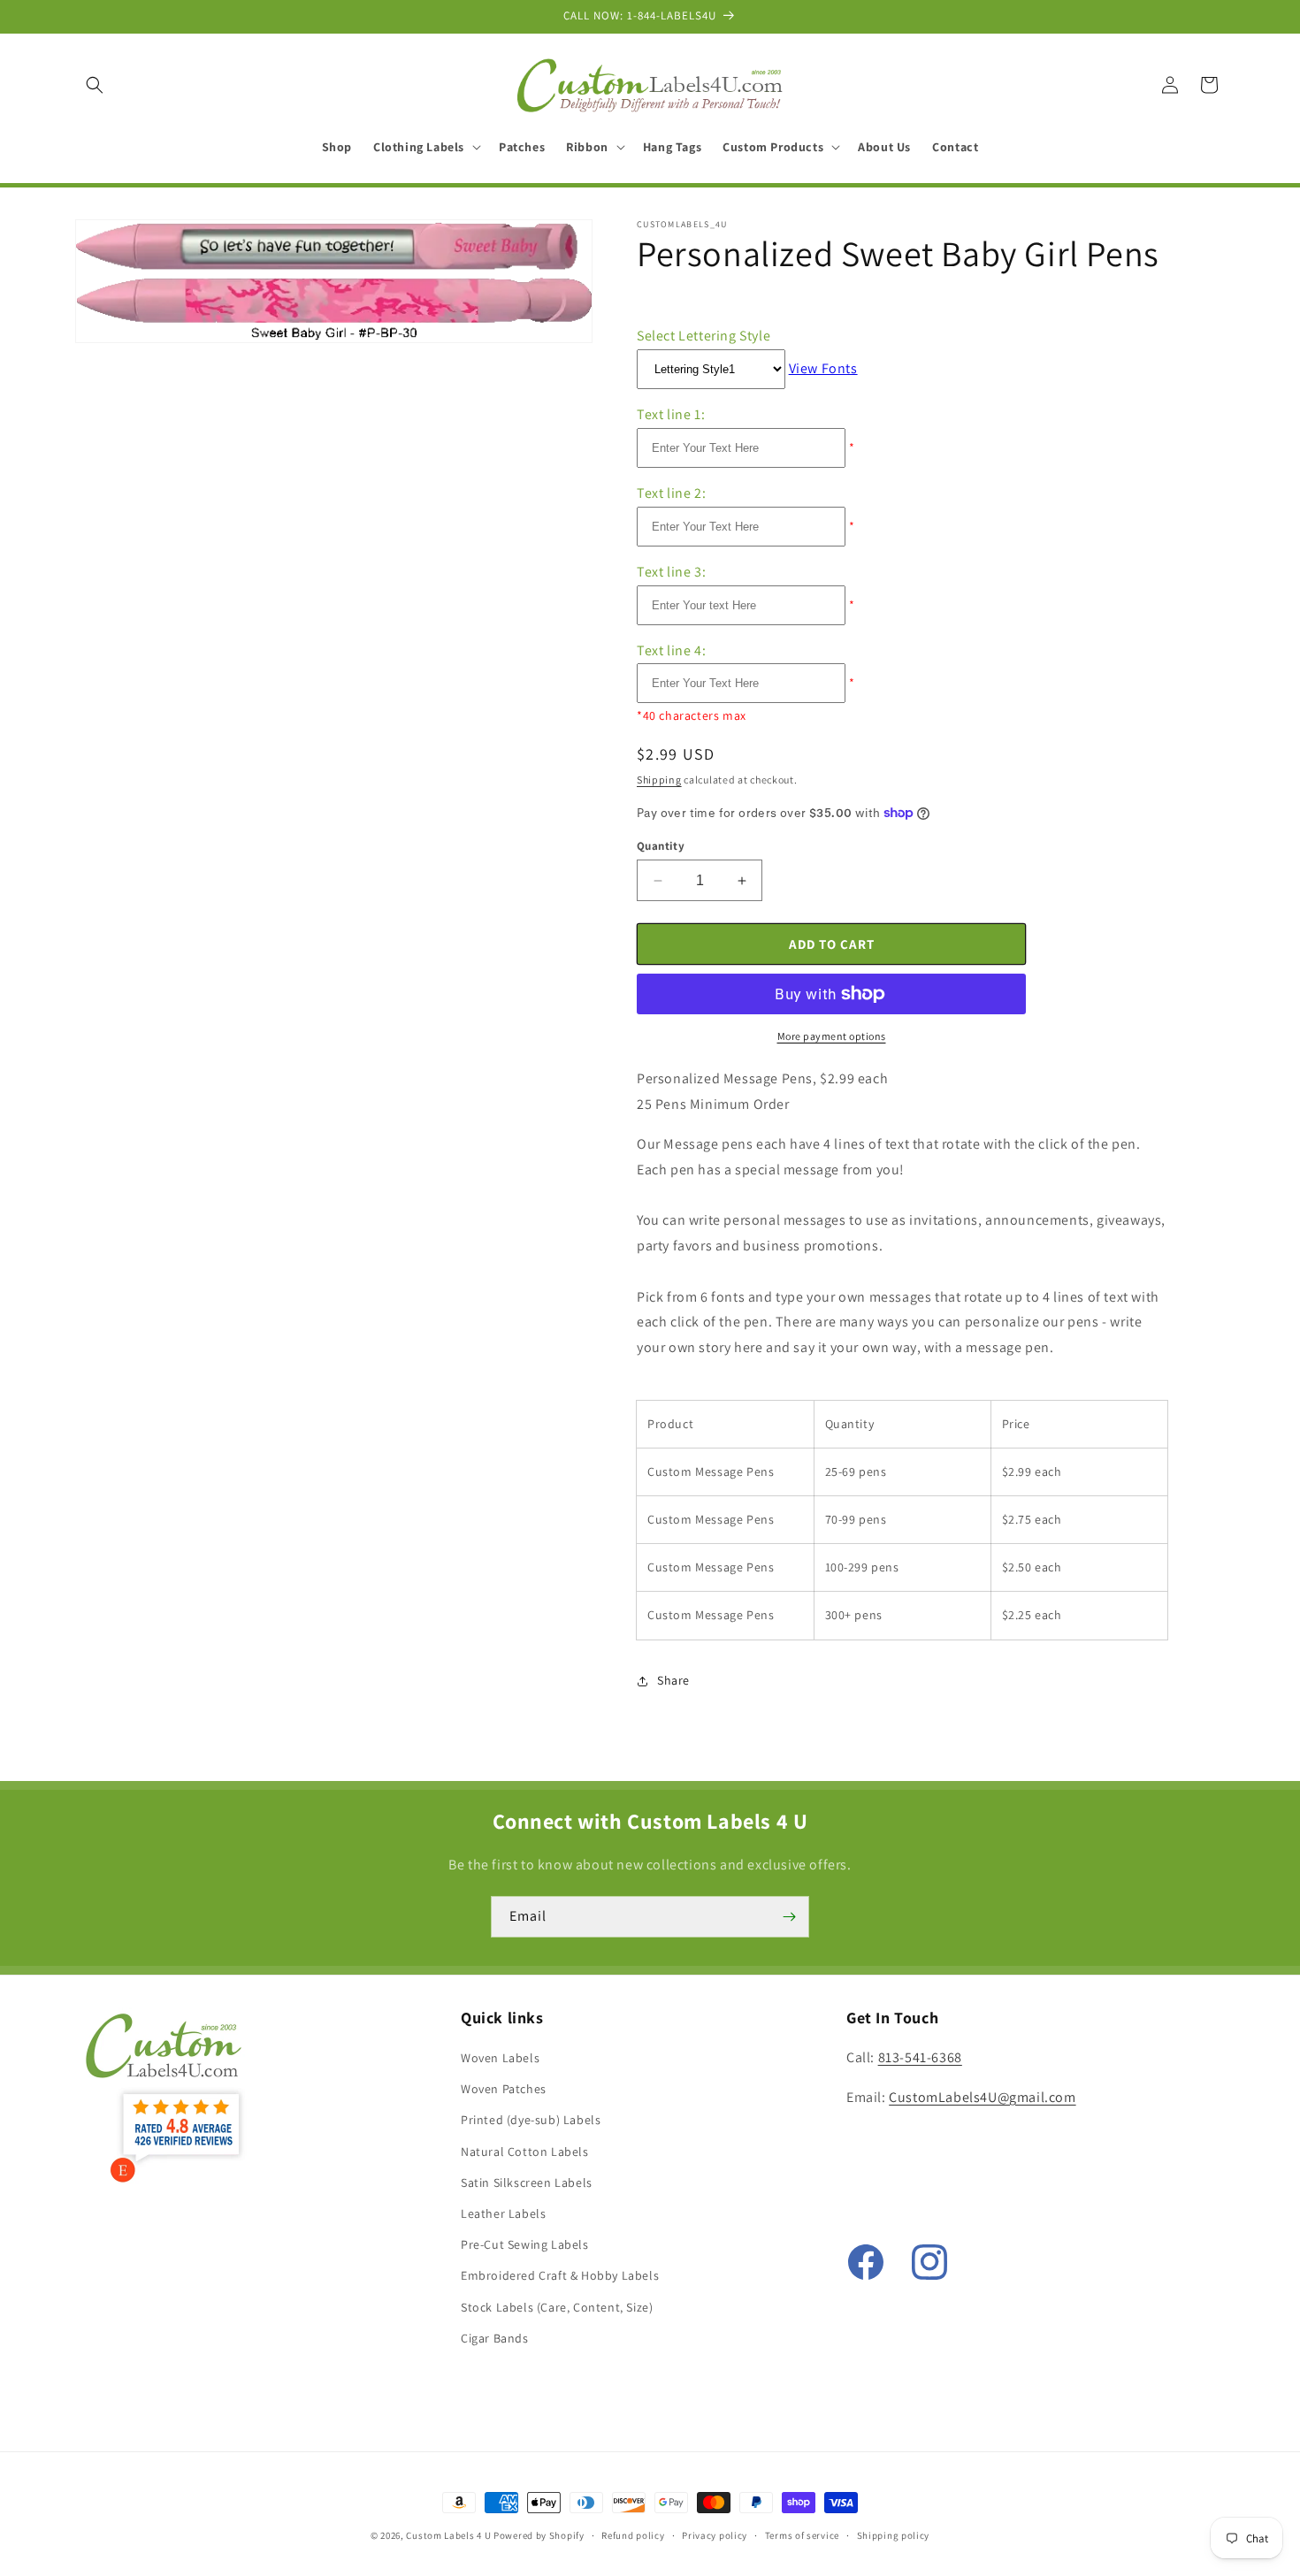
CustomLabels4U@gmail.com (982, 2097)
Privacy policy (715, 2535)
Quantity (661, 846)
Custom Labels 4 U (448, 2535)
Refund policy (633, 2535)
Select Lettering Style (704, 336)
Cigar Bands (495, 2338)
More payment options (832, 1036)
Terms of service (802, 2535)
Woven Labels (500, 2058)
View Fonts (823, 368)
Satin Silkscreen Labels (527, 2182)
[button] (95, 85)
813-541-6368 (920, 2057)
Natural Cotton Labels (525, 2152)
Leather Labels (503, 2213)
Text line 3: (671, 572)
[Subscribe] (789, 1917)
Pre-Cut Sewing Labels (525, 2244)
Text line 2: (671, 493)
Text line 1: (671, 414)
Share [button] (673, 1680)
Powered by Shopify (539, 2535)
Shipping (659, 780)
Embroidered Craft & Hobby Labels (560, 2275)
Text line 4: (671, 650)
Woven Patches (504, 2089)
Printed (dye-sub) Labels (531, 2120)
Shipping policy (894, 2535)
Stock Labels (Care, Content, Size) (557, 2307)
